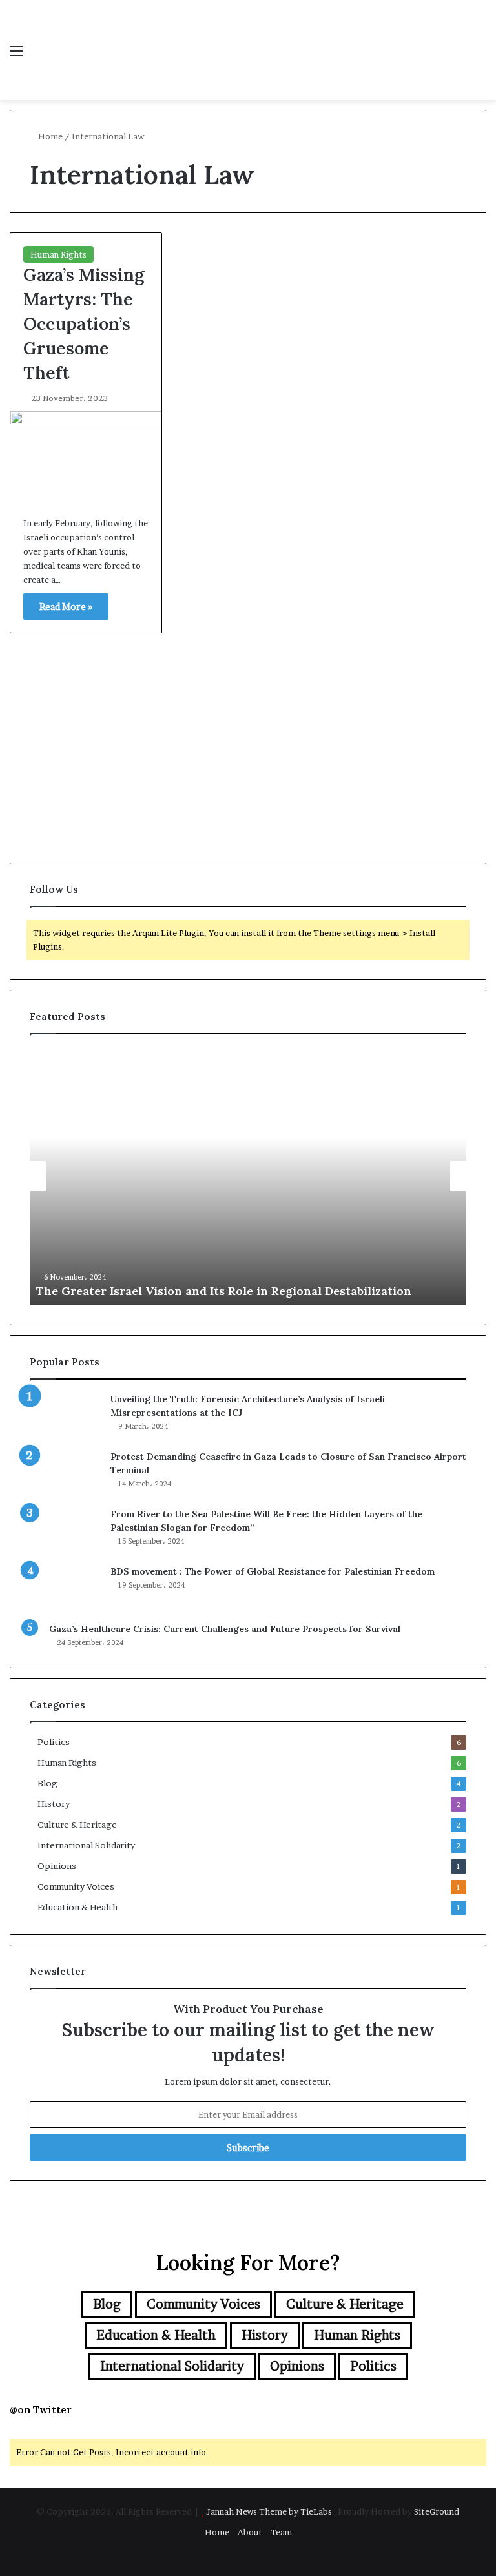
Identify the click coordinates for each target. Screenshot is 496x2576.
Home (49, 136)
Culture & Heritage (77, 1825)
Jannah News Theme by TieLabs (269, 2511)
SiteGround (437, 2511)
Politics (54, 1742)
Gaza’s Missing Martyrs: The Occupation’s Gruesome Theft (84, 323)
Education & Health (77, 1907)
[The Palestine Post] (101, 50)
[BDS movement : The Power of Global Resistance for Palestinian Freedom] (65, 1589)
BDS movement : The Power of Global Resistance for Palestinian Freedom (273, 1571)
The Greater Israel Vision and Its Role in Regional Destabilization (224, 1291)
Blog (47, 1783)
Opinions (57, 1866)
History (54, 1804)
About (250, 2532)
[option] (248, 1176)
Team (281, 2532)
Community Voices (76, 1886)
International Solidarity (86, 1845)
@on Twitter (41, 2410)
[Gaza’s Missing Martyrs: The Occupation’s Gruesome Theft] (86, 457)
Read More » (66, 607)
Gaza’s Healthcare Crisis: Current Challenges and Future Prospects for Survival (225, 1629)
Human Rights (58, 254)
